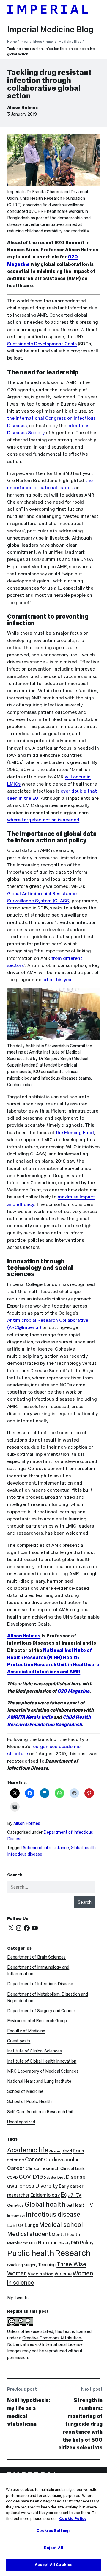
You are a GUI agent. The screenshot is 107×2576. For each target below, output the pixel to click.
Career (16, 2168)
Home (12, 42)
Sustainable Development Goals (42, 344)
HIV (89, 2205)
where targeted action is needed (43, 820)
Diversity (47, 2186)
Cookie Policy (73, 2519)
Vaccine (63, 2274)
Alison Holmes (22, 108)
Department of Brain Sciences (36, 1957)
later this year (58, 980)
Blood (67, 2151)
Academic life (28, 2150)
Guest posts (19, 2041)
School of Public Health (29, 2101)
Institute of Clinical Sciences (34, 2051)
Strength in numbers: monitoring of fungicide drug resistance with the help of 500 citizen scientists (80, 2424)
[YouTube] (35, 1928)
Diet (61, 2177)
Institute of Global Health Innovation (42, 2061)
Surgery (30, 2265)
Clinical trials (73, 2168)
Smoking (15, 2265)
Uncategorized (21, 2122)
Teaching (47, 2265)
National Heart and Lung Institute (39, 2081)
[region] (53, 2524)
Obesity (64, 2243)
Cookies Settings (53, 2531)
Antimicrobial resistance (46, 1848)
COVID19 (31, 2177)
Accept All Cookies (53, 2565)
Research (73, 2253)
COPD (12, 2177)
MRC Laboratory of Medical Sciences (43, 2071)
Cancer (34, 2159)
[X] (11, 1928)
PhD (75, 2243)
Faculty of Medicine (26, 2031)
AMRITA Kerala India (30, 1717)
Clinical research (43, 2168)
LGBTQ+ (15, 2225)
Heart (79, 2205)
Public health (31, 2253)
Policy (87, 2243)
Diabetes (50, 2178)
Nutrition (48, 2243)
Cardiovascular (61, 2160)
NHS (33, 2243)
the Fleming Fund (75, 1133)
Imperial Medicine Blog (50, 29)
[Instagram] (19, 1928)
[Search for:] (51, 1887)
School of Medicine (25, 2091)
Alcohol (55, 2151)
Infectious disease (25, 1854)
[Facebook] (27, 1928)
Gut (69, 2205)
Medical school (61, 2225)
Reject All (53, 2548)
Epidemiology (45, 2195)
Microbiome (18, 2243)
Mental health (66, 2234)
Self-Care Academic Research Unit (40, 2112)
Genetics (15, 2205)
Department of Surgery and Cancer (41, 2011)
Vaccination (41, 2274)
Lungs (31, 2225)
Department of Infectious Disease (40, 1984)
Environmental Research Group (37, 2021)
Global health (83, 1848)
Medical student (29, 2234)
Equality (71, 2194)
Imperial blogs (31, 42)
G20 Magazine (73, 1691)
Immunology (16, 2216)
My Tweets (18, 2298)
